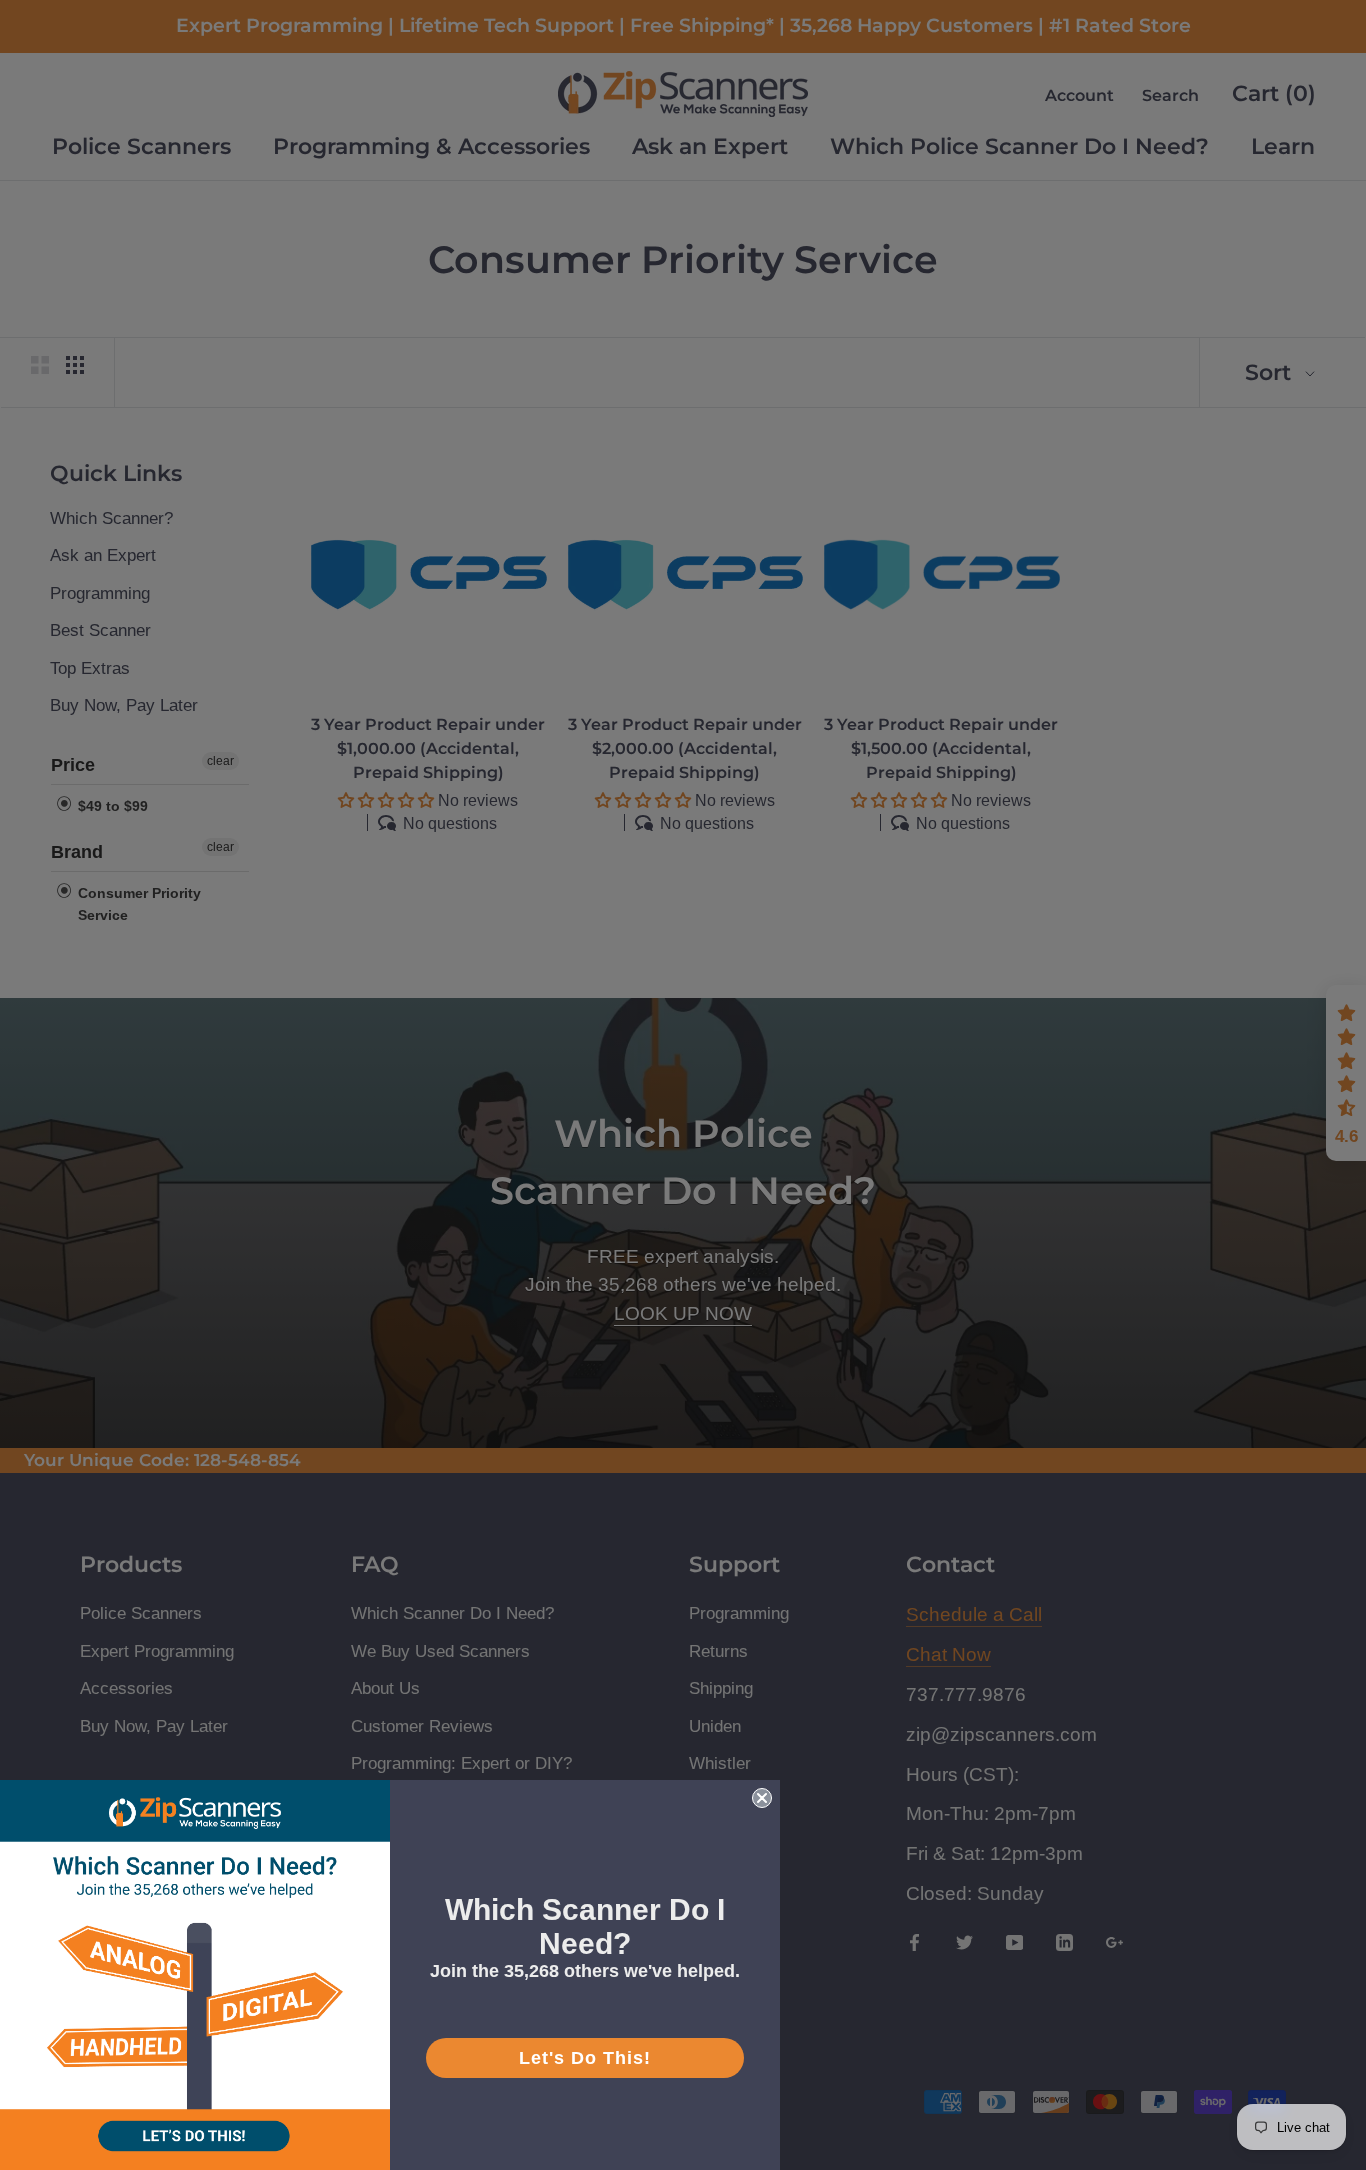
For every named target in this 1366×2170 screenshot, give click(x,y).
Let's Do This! (585, 2058)
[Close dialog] (957, 807)
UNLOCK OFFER (683, 1266)
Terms (564, 1200)
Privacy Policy (478, 1200)
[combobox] (476, 1080)
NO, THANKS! (683, 1338)
